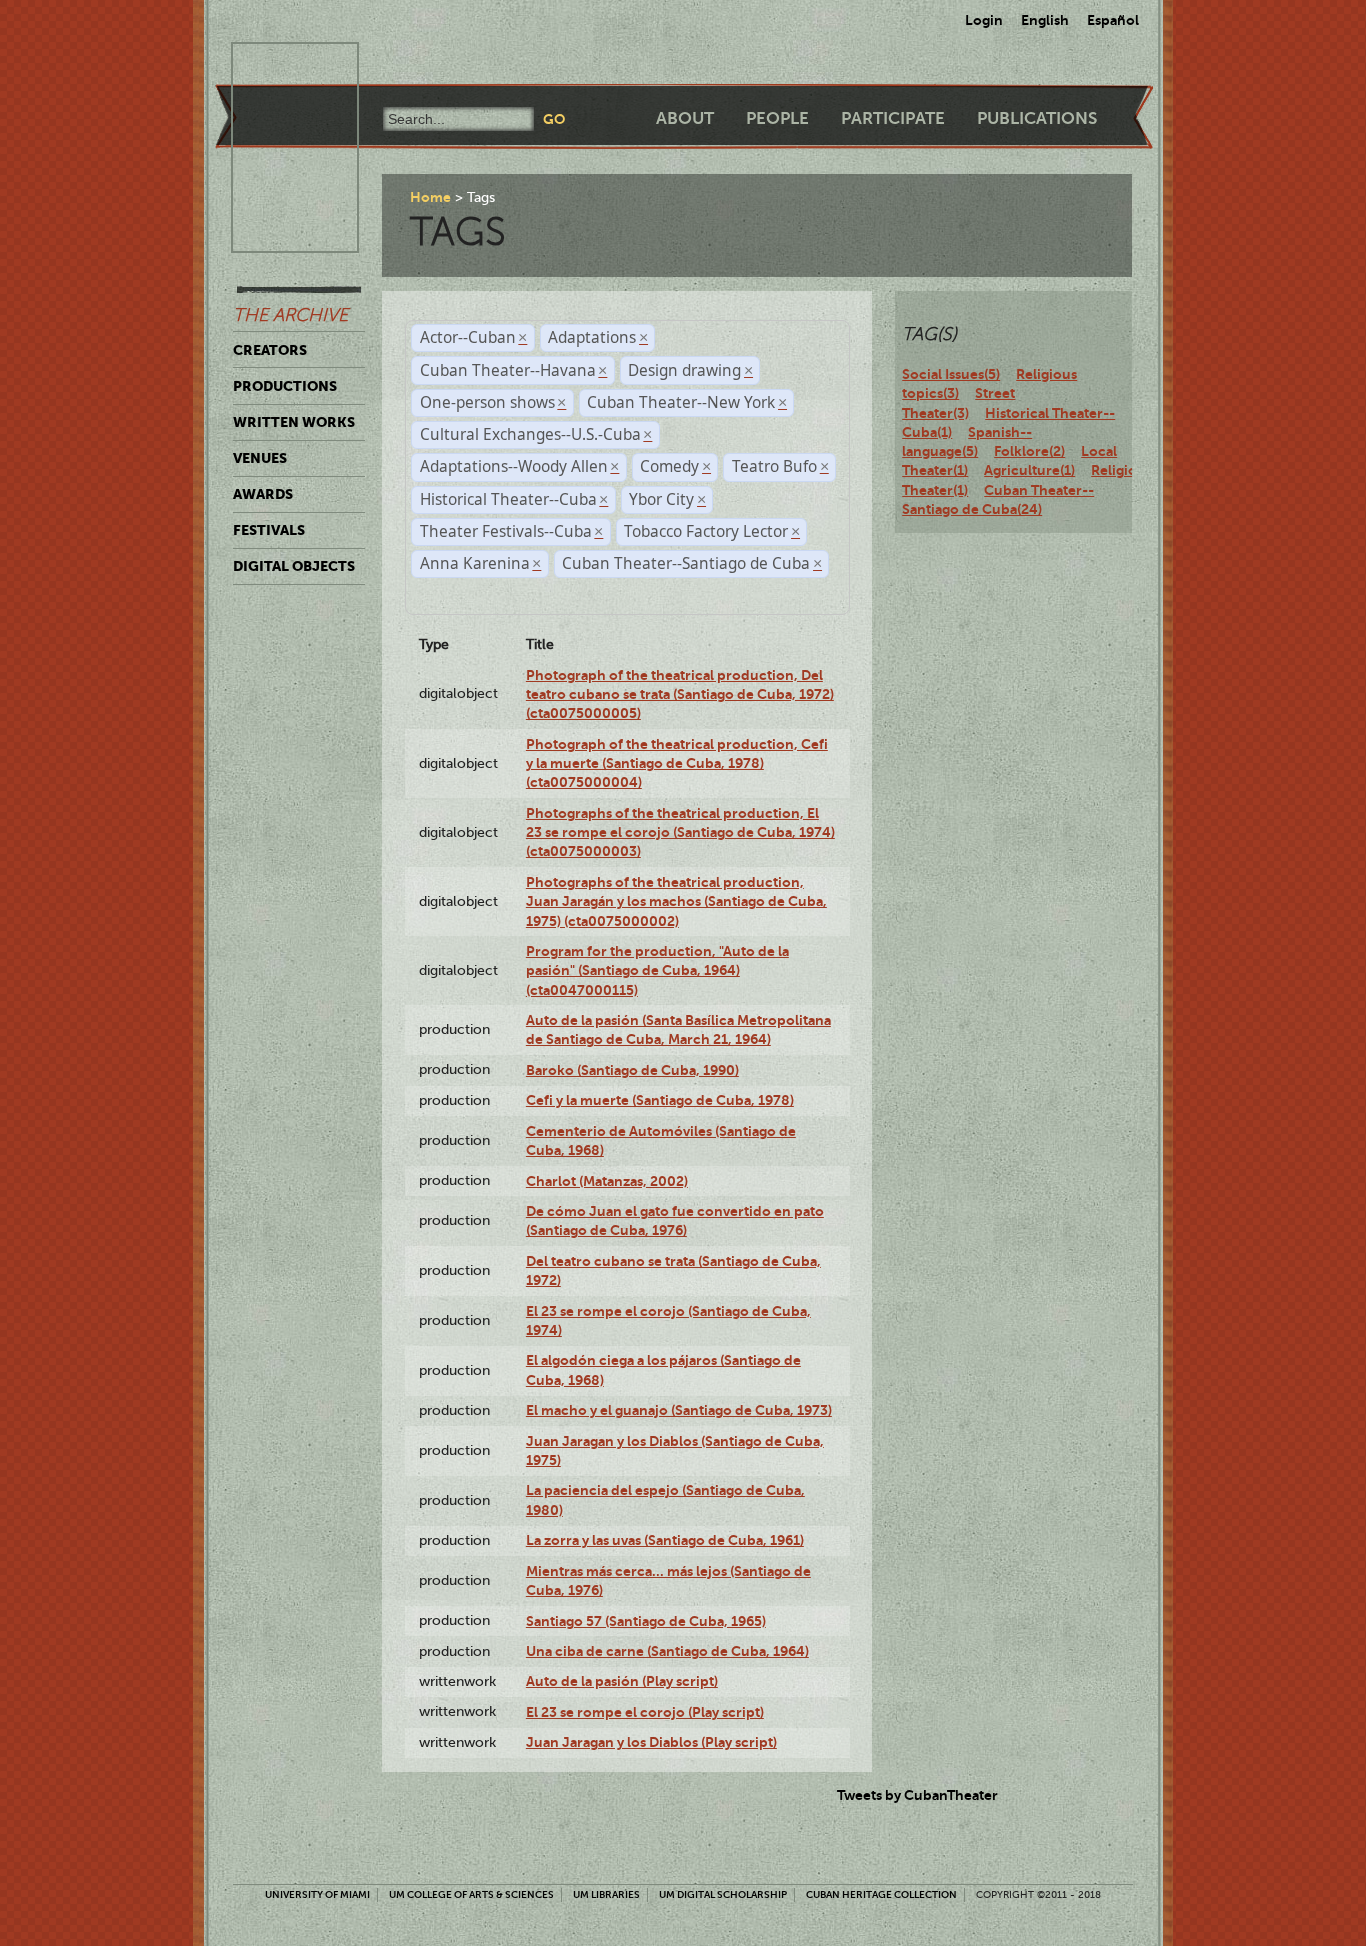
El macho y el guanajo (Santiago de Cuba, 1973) (679, 1410)
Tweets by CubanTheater (917, 1795)
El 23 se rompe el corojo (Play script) (645, 1712)
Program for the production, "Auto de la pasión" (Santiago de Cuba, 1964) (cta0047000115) (657, 970)
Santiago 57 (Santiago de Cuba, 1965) (646, 1621)
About (685, 118)
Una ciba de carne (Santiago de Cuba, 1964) (667, 1651)
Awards (263, 494)
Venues (260, 458)
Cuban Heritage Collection (881, 1894)
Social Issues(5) (951, 374)
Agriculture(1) (1029, 470)
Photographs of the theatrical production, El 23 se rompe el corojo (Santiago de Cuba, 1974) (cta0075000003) (680, 832)
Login (984, 20)
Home (430, 197)
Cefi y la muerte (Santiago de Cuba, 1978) (660, 1100)
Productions (285, 386)
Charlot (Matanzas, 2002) (607, 1181)
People (777, 118)
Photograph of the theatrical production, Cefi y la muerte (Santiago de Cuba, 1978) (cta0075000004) (677, 763)
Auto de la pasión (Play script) (622, 1681)
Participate (893, 118)
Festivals (269, 530)
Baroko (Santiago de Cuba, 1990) (632, 1070)
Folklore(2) (1029, 451)
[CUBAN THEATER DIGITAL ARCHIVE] (277, 66)
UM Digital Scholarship (723, 1894)
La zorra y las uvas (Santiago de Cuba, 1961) (665, 1540)
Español (1113, 20)
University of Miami (317, 1894)
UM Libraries (606, 1894)
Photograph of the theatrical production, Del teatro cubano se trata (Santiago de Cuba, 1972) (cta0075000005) (680, 694)
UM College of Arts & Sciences (471, 1894)
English (1045, 20)
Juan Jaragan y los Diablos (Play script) (651, 1742)
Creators (270, 350)
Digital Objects (294, 566)
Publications (1037, 118)
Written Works (294, 422)
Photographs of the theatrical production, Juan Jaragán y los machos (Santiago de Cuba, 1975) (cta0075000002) (676, 901)
